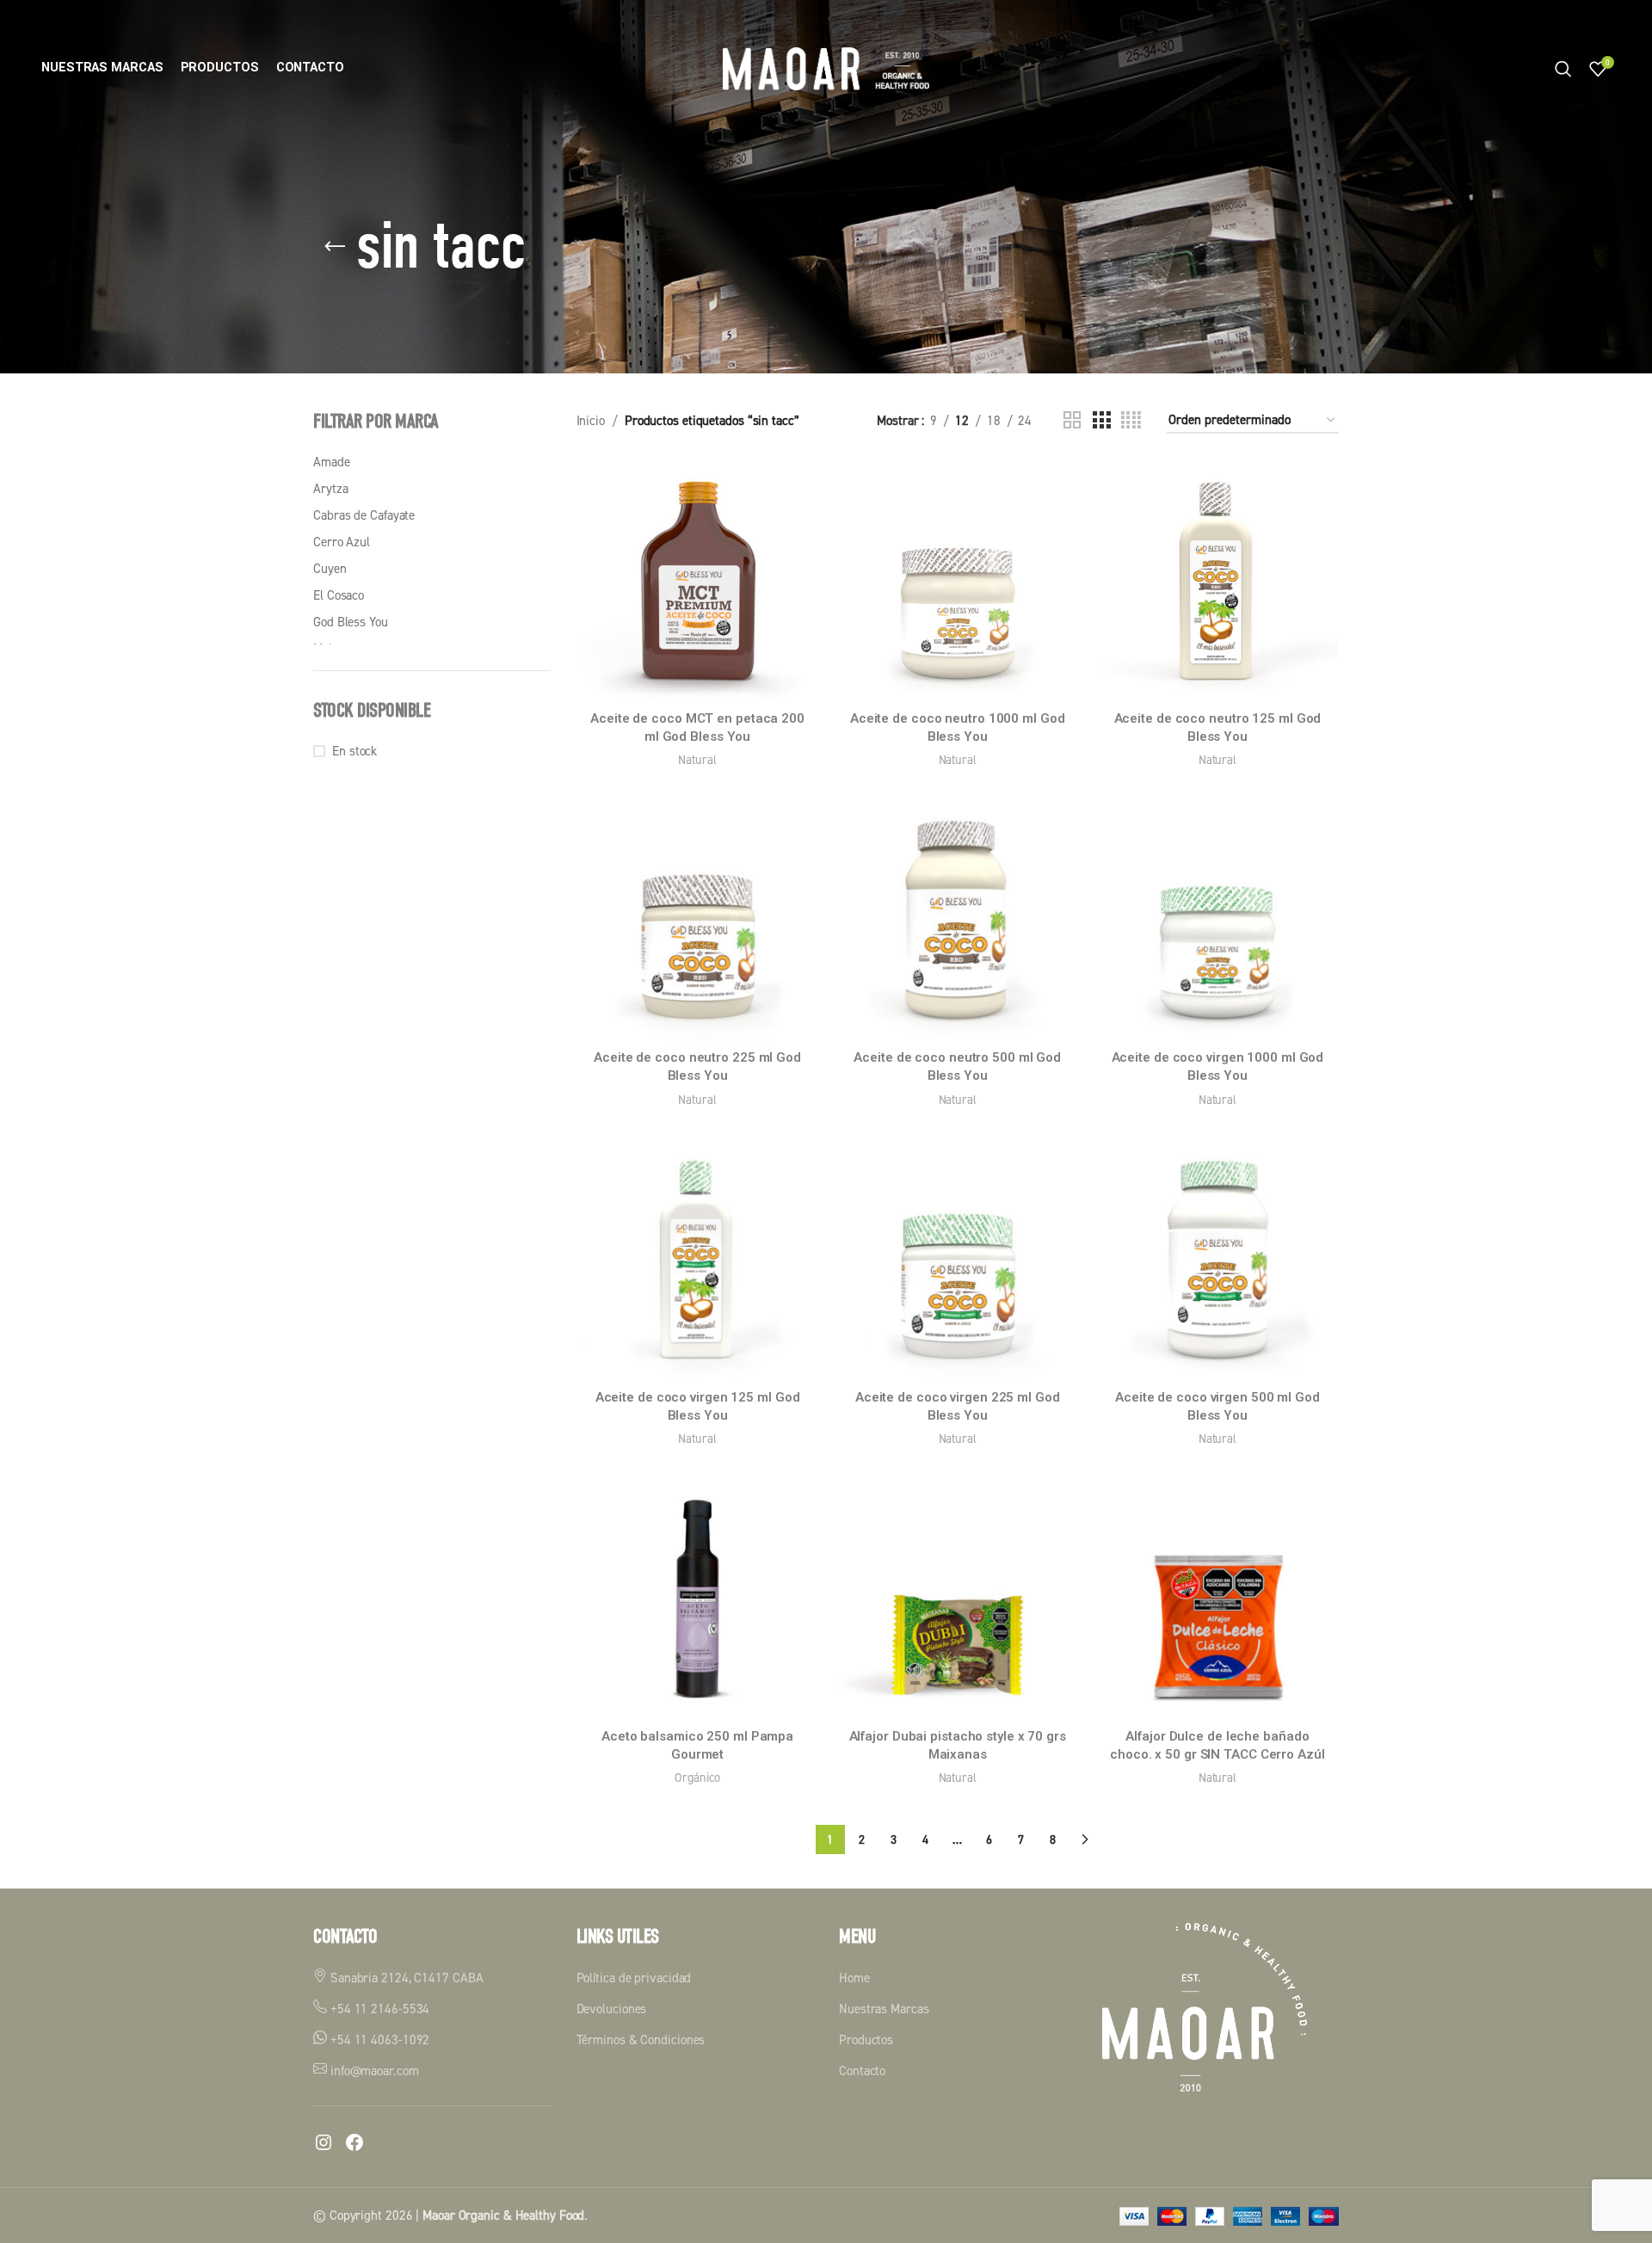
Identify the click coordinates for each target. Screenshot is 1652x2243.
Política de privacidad (634, 1978)
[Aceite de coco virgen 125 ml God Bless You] (698, 1260)
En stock (354, 751)
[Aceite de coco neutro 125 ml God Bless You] (1217, 581)
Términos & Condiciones (641, 2040)
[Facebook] (354, 2142)
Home (854, 1978)
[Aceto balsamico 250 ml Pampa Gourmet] (698, 1599)
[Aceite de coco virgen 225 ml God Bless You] (958, 1260)
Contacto (862, 2070)
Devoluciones (612, 2009)
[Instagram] (324, 2142)
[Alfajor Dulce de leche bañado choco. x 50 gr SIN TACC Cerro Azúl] (1217, 1599)
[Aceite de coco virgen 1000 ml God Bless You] (1217, 920)
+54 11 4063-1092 (378, 2040)
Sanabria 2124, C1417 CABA (405, 1978)
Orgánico (697, 1777)
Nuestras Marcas (884, 2009)
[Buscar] (1563, 69)
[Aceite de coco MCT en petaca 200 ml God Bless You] (698, 581)
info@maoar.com (373, 2070)
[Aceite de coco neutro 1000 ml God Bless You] (958, 581)
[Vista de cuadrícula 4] (1131, 420)
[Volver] (335, 247)
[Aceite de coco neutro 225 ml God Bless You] (698, 920)
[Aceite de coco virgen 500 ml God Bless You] (1217, 1260)
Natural (697, 759)
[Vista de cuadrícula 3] (1101, 420)
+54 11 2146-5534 (378, 2009)
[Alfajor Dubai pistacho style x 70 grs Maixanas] (958, 1599)
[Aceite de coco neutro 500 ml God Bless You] (958, 920)
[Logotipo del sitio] (826, 68)
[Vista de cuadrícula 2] (1072, 420)
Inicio (591, 420)
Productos (866, 2040)
